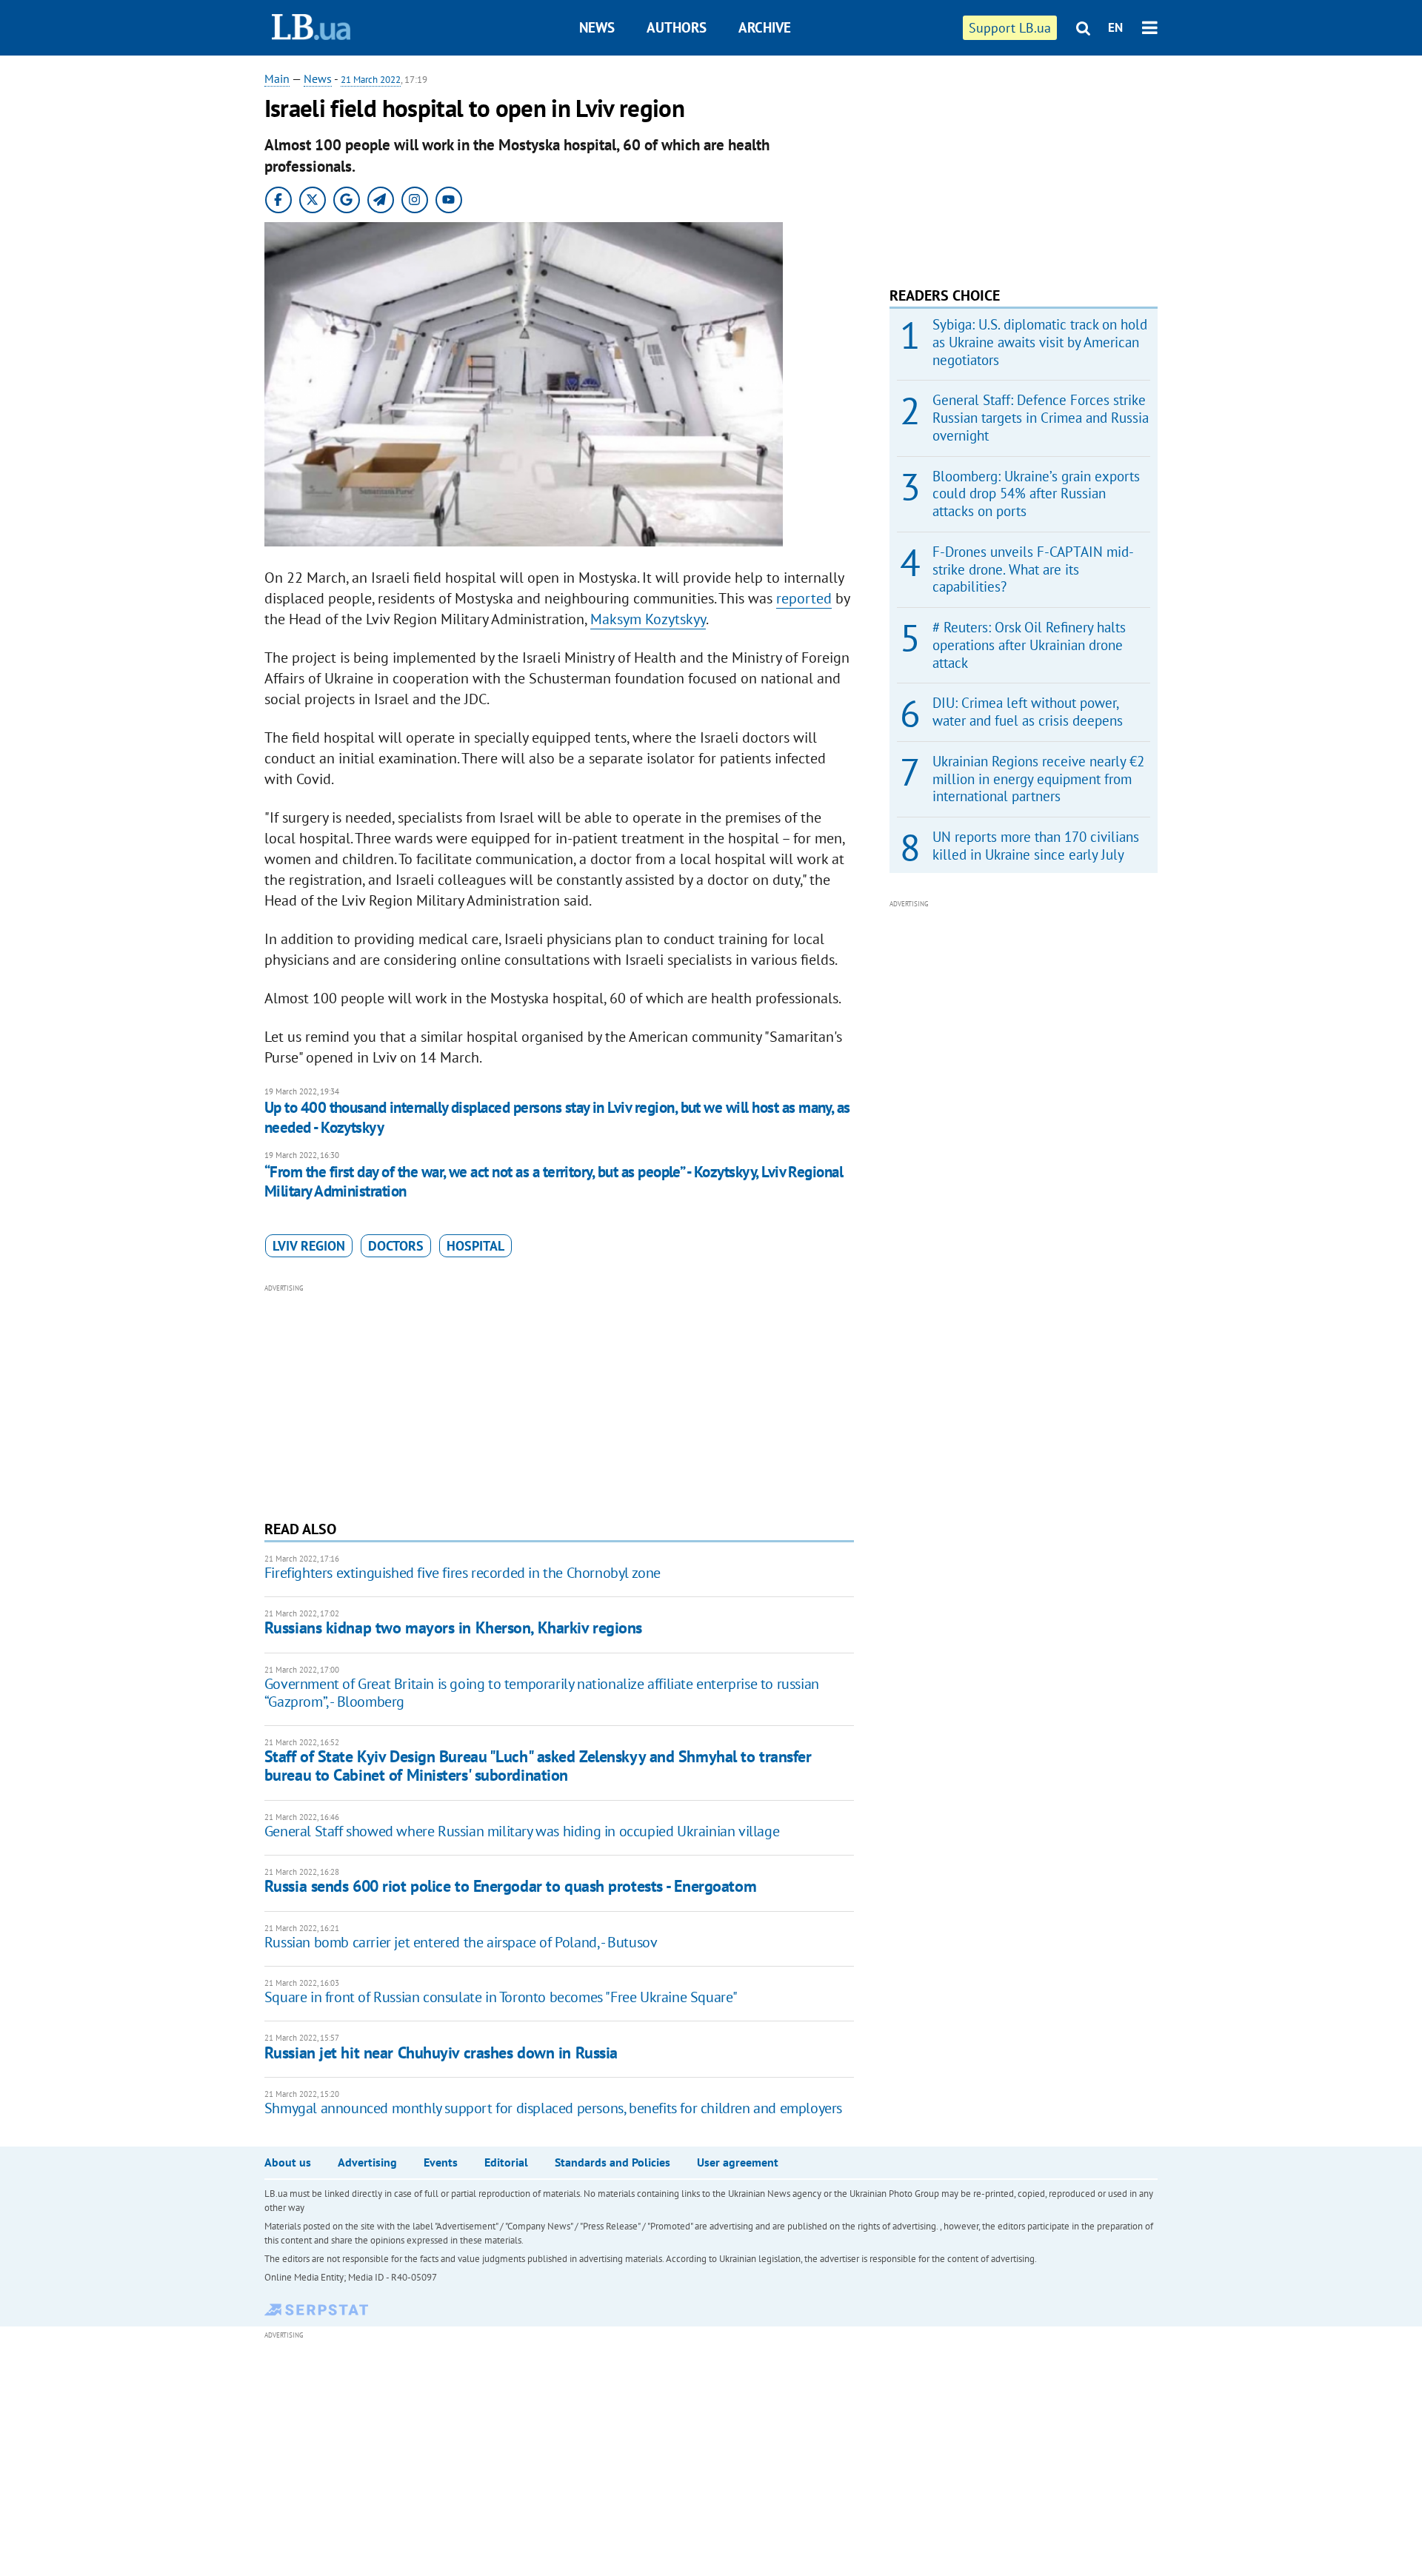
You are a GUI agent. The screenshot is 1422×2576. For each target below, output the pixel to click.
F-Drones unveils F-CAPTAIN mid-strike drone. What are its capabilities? (1033, 569)
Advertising (367, 2162)
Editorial (506, 2162)
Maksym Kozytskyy (648, 619)
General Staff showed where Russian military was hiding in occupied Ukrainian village (522, 1831)
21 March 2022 (371, 80)
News (597, 27)
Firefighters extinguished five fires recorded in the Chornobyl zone (463, 1573)
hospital (475, 1246)
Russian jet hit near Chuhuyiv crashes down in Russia (441, 2053)
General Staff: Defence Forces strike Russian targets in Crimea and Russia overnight (1041, 418)
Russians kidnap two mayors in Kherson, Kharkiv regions (453, 1627)
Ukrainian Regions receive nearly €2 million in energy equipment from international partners (1038, 779)
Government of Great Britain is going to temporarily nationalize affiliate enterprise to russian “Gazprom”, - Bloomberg (542, 1693)
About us (288, 2162)
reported (804, 598)
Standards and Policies (612, 2162)
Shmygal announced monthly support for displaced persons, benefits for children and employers (553, 2108)
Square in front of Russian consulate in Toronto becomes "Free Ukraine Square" (501, 1997)
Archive (765, 27)
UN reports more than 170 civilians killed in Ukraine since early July (1036, 846)
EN (1115, 27)
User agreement (738, 2162)
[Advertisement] (559, 1400)
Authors (677, 27)
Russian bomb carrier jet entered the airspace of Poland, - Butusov (461, 1942)
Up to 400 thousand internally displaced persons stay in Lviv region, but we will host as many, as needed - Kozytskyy (557, 1117)
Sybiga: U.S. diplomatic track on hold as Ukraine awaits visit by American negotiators (1040, 342)
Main (277, 78)
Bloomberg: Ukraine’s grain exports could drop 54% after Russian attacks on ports (1036, 494)
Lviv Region (309, 1246)
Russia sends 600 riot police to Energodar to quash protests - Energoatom (510, 1886)
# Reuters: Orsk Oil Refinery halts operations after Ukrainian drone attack (1029, 645)
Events (441, 2162)
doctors (396, 1246)
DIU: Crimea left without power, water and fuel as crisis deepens (1028, 712)
